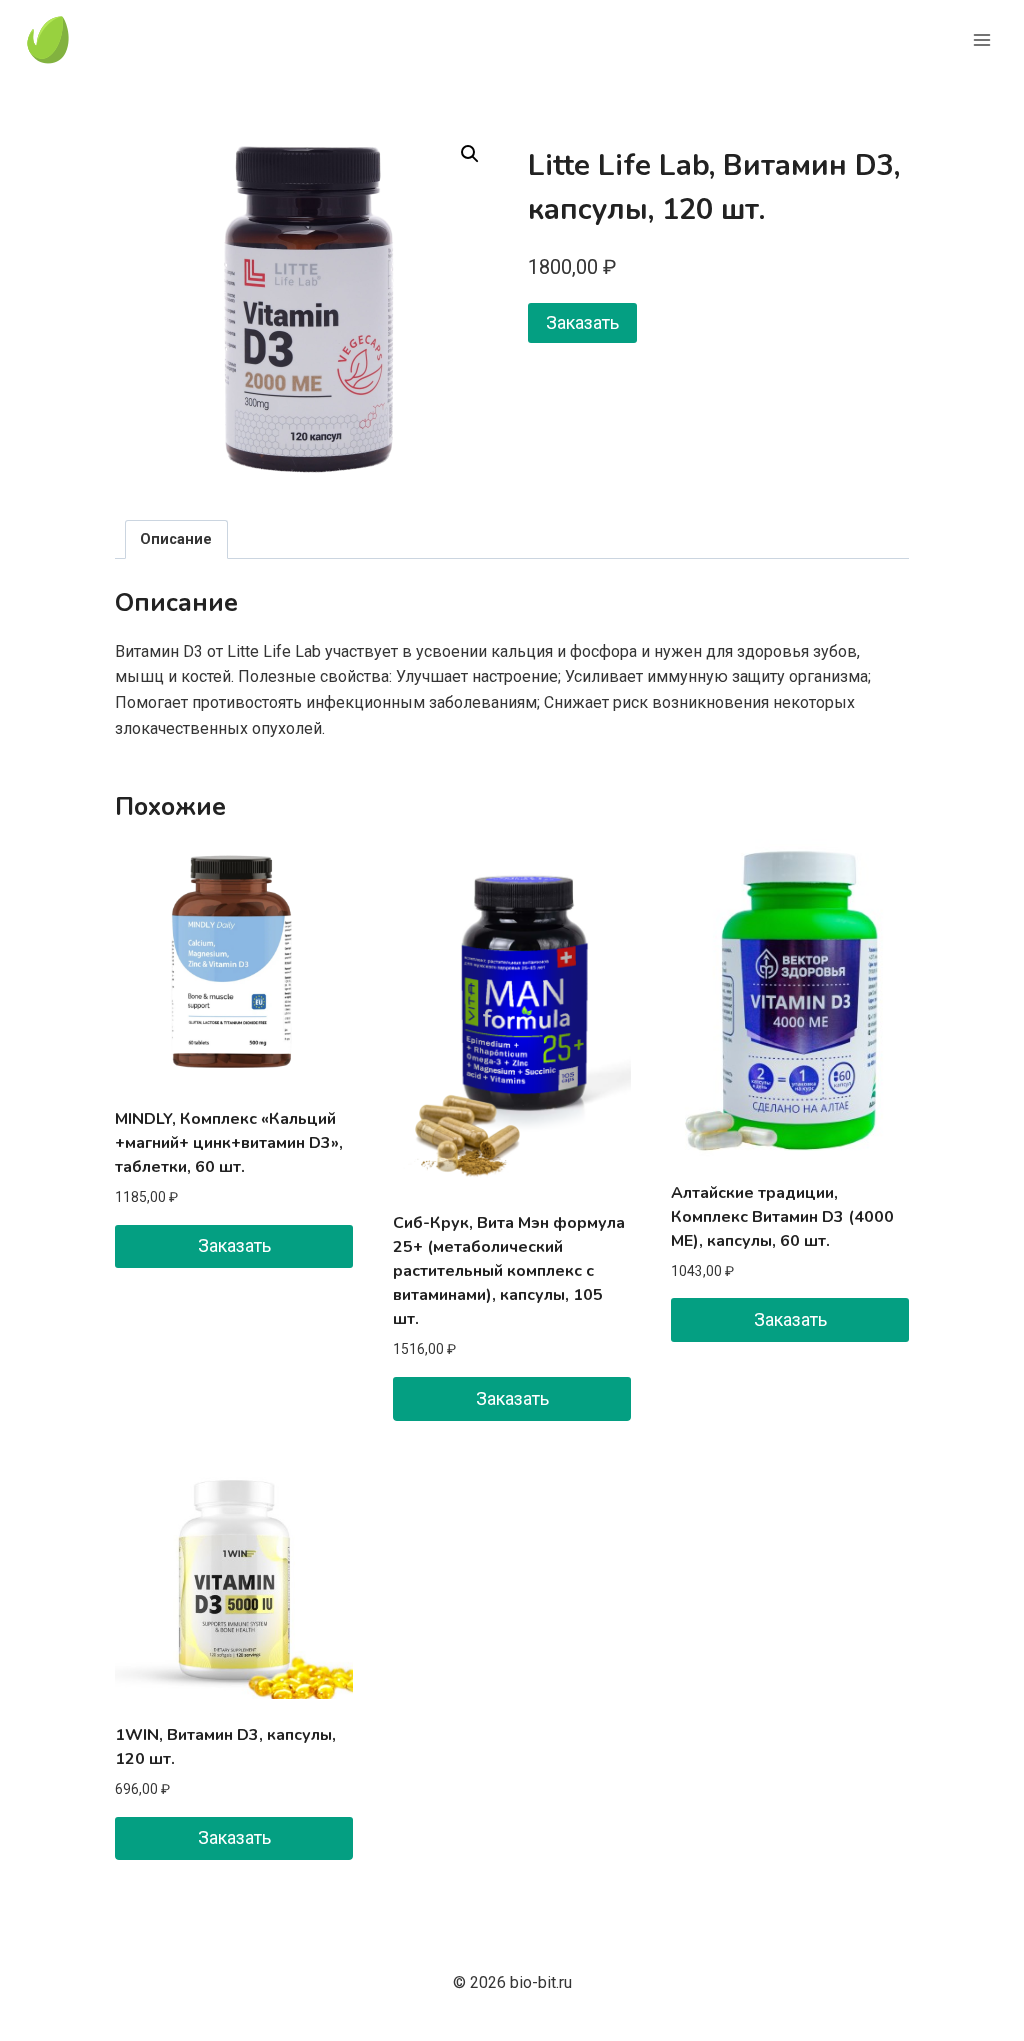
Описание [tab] (176, 539)
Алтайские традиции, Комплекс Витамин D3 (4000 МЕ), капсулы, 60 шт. (782, 1217)
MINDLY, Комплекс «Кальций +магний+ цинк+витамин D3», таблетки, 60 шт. (229, 1143)
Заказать (582, 322)
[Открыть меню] (981, 39)
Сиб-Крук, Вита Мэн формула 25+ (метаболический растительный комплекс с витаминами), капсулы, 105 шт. (509, 1271)
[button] (470, 154)
